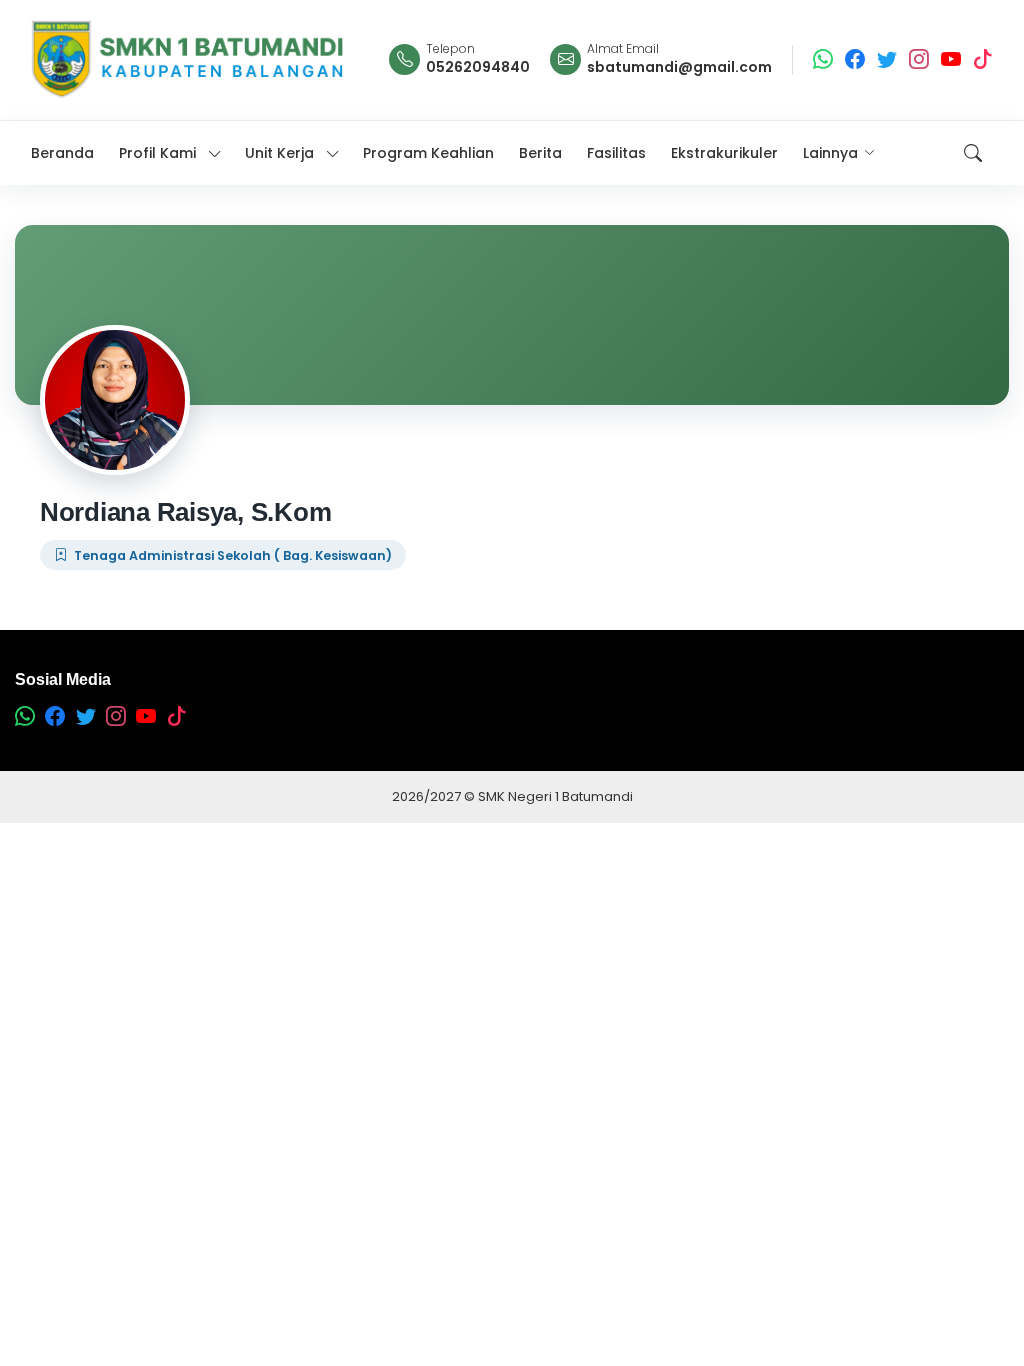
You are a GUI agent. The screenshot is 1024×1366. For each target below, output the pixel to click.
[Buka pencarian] (973, 153)
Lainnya (830, 153)
